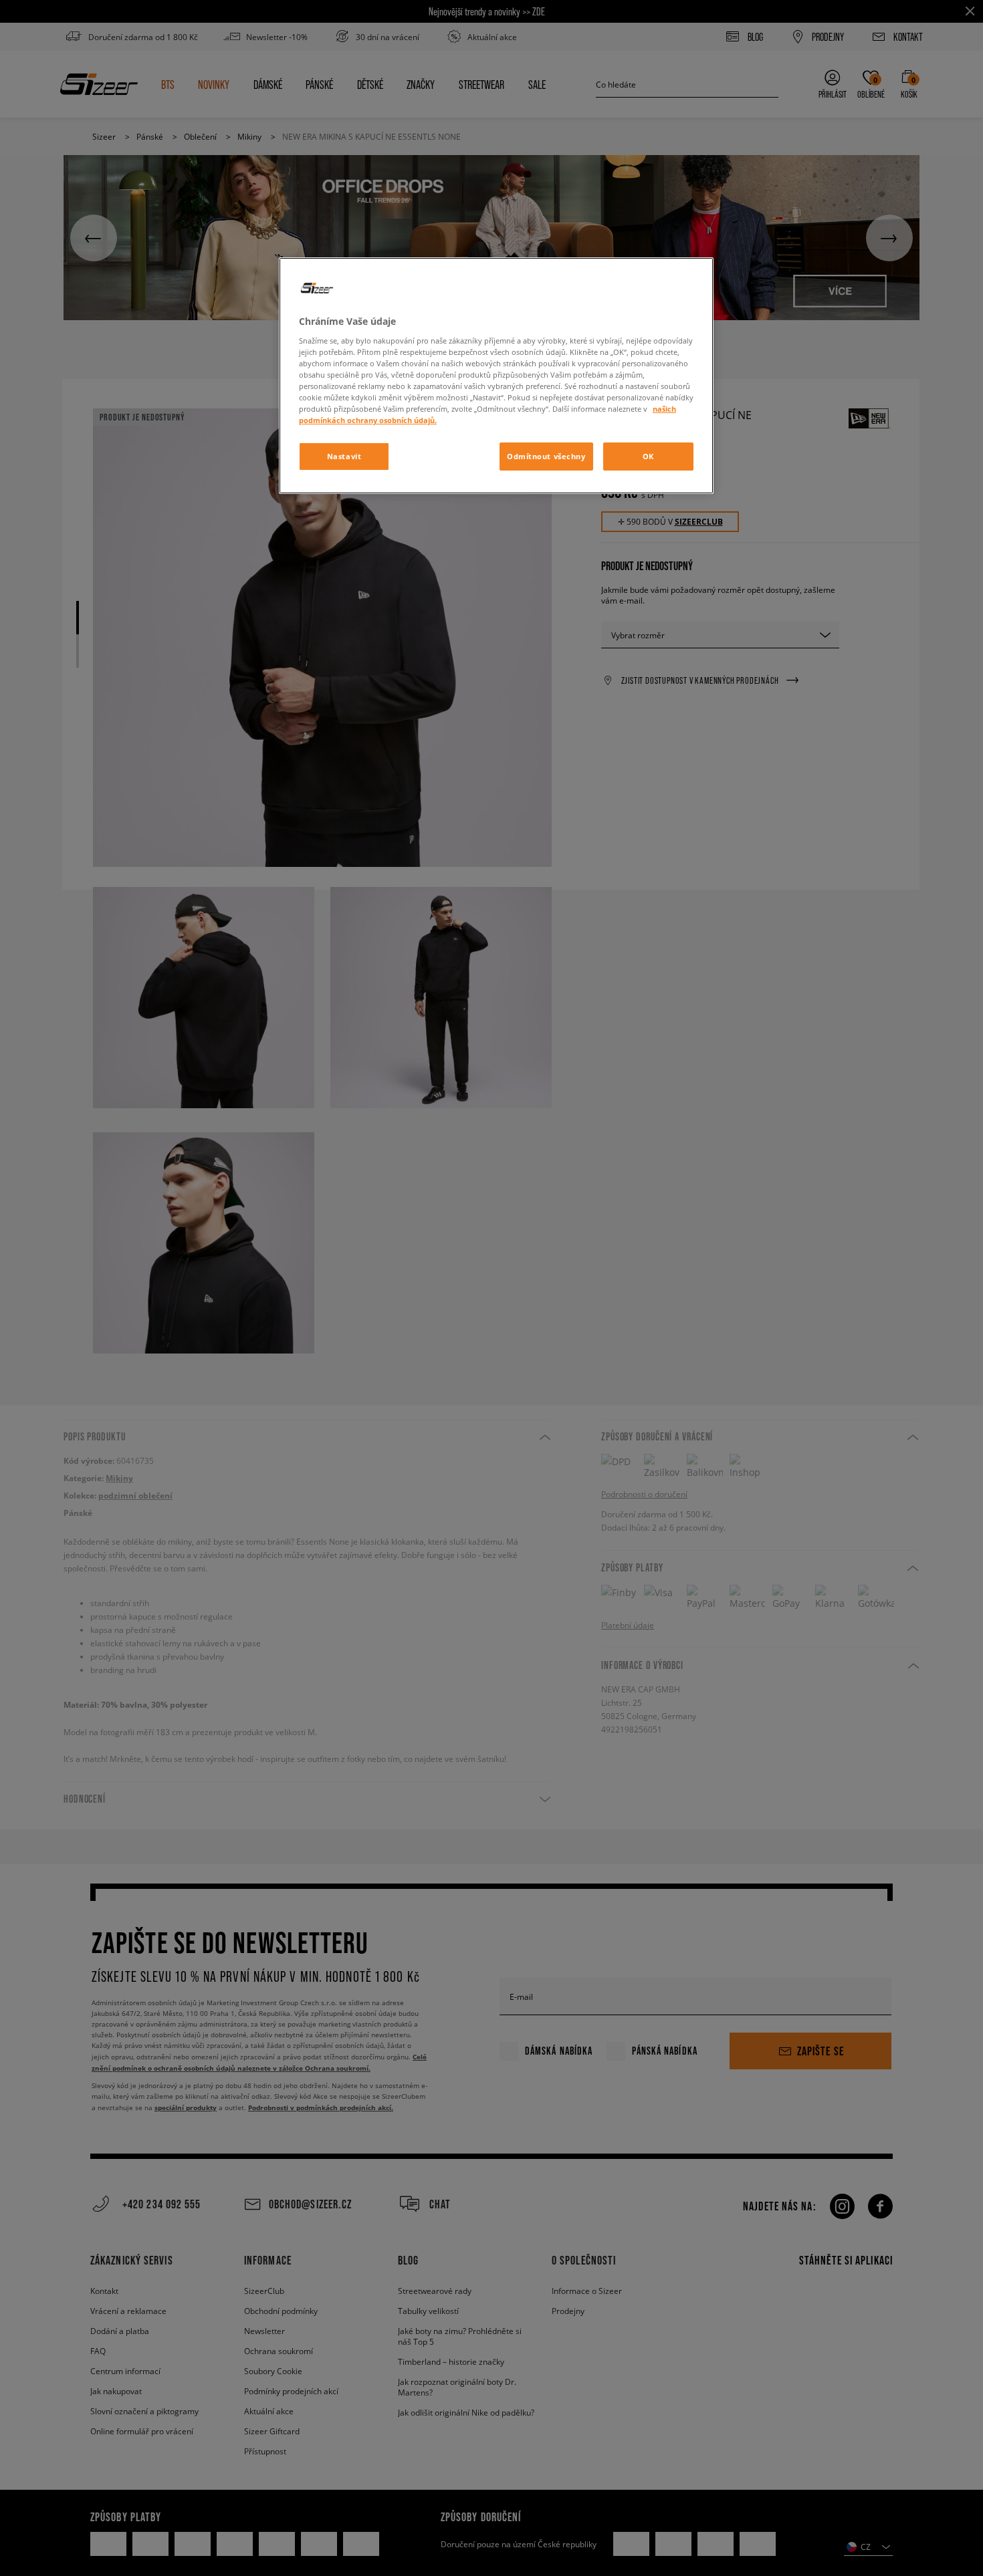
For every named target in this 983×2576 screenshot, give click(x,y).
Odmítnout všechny (546, 456)
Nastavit (344, 456)
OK (648, 456)
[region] (496, 376)
